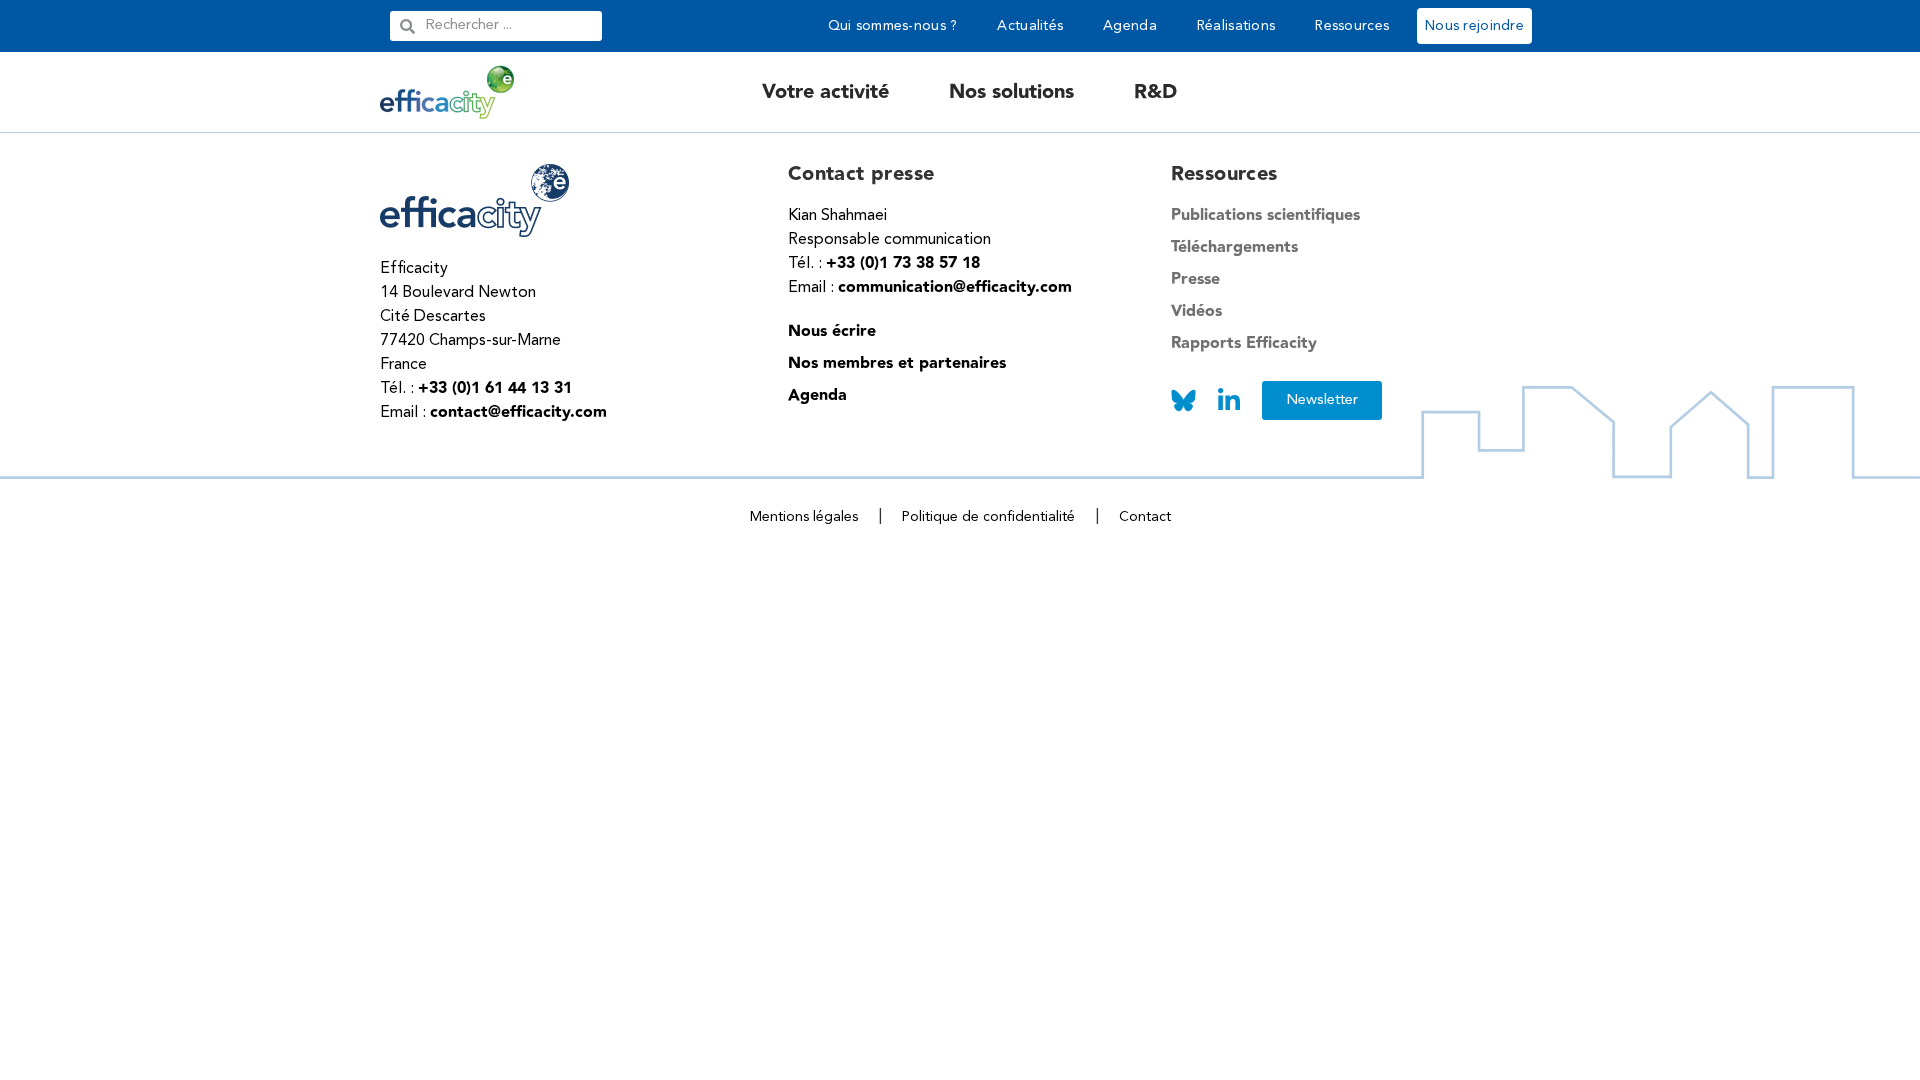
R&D (1155, 92)
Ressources (1352, 26)
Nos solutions (1011, 92)
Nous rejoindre (1474, 26)
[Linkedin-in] (1229, 400)
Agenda (1130, 26)
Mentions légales (804, 517)
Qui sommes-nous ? (893, 26)
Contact (1145, 517)
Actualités (1030, 26)
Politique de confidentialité (988, 517)
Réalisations (1236, 26)
